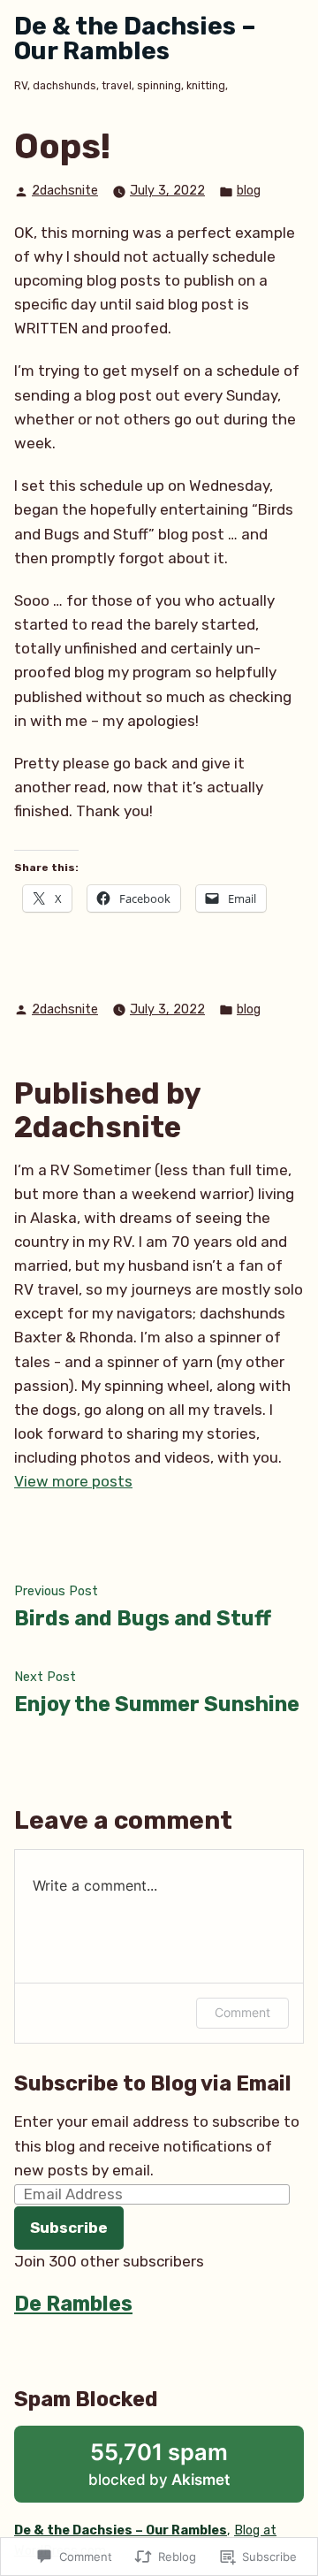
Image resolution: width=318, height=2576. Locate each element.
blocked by (183, 2470)
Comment (242, 2012)
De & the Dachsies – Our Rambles (135, 38)
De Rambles (73, 2304)
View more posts (73, 1481)
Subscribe (69, 2228)
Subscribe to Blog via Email (153, 2083)
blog (249, 191)
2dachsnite (65, 191)
